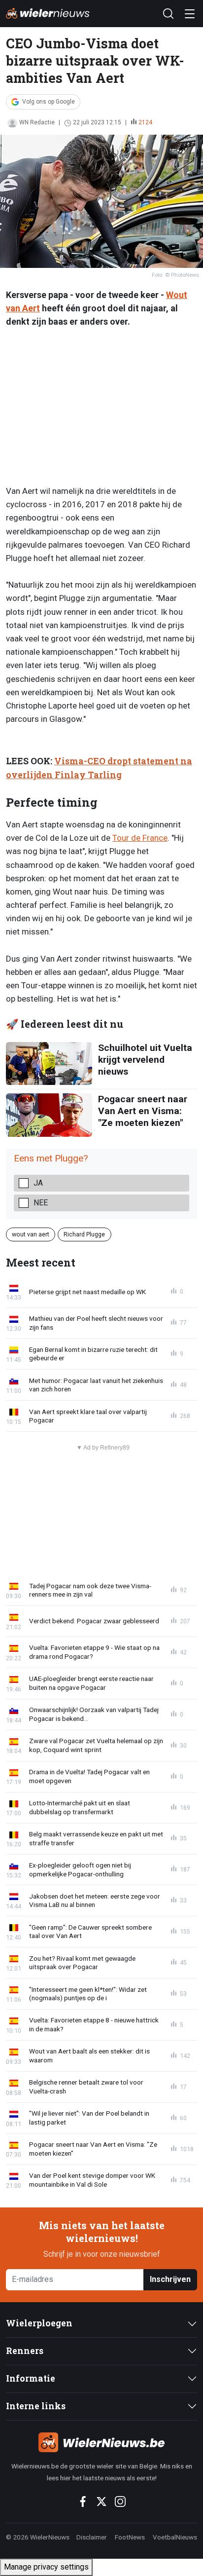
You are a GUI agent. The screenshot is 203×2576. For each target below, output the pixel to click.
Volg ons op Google (49, 102)
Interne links (36, 2406)
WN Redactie (37, 122)
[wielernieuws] (101, 2442)
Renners (25, 2351)
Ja (38, 1183)
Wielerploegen (39, 2323)
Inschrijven (170, 2279)
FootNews (130, 2537)
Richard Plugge (84, 1234)
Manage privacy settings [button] (46, 2567)
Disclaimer (92, 2537)
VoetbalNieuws (175, 2537)
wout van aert (31, 1234)
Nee (41, 1203)
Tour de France (140, 838)
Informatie (31, 2378)
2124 (145, 122)
